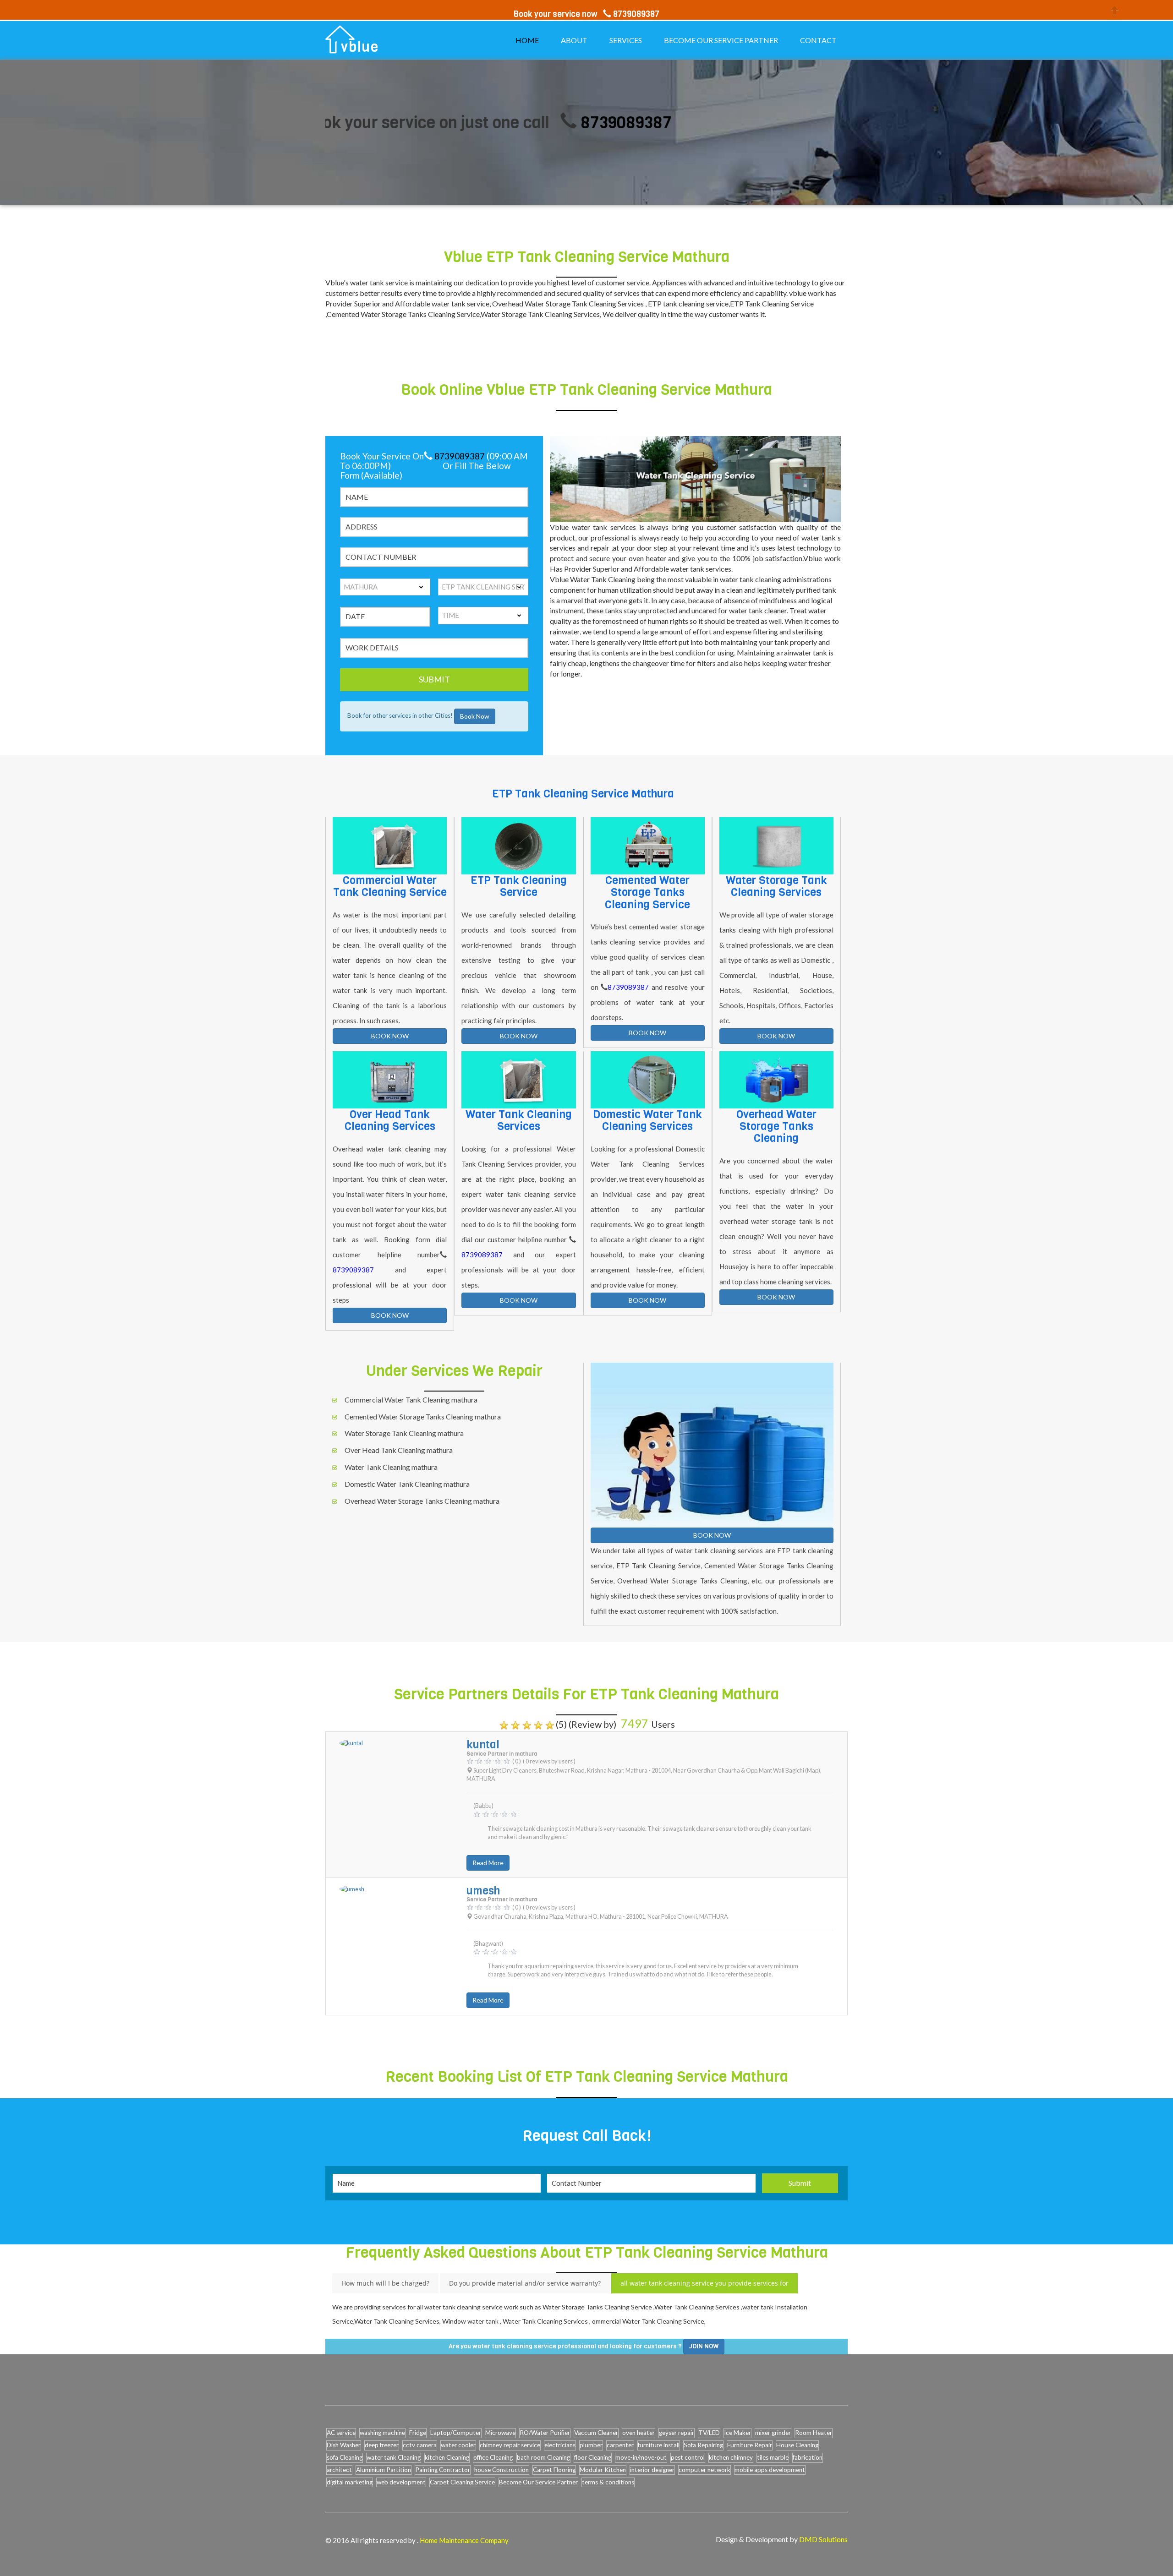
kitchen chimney (731, 2457)
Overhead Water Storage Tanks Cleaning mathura (422, 1501)
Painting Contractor (443, 2470)
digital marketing (350, 2482)
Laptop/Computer (456, 2433)
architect (339, 2470)
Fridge (418, 2433)
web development (401, 2482)
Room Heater (814, 2433)
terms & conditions (608, 2482)
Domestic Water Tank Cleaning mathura (407, 1484)
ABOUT (574, 40)
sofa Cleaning (345, 2457)
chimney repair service (510, 2445)
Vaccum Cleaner (596, 2433)
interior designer (652, 2470)
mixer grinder (773, 2433)
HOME (527, 40)
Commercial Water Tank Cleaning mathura (411, 1400)
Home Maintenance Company (464, 2540)
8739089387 (525, 123)
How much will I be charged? (385, 2283)
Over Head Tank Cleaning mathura (399, 1450)
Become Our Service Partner (538, 2482)
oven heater (639, 2433)
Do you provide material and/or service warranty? (525, 2283)
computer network (704, 2470)
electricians (560, 2445)
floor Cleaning (593, 2457)
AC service (341, 2433)
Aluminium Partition (384, 2470)
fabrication (808, 2457)
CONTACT (818, 40)
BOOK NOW (390, 1036)
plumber (591, 2445)
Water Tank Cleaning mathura (391, 1467)
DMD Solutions (823, 2539)
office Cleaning (493, 2457)
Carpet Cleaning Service (462, 2482)
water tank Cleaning (394, 2457)
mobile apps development (770, 2470)
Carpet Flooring (554, 2470)
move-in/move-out (641, 2457)
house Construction (502, 2470)
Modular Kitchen (603, 2470)
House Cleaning (797, 2445)
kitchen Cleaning (447, 2457)
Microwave (500, 2433)
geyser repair (677, 2433)
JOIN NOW (704, 2346)
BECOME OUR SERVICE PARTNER (721, 40)
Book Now (475, 716)
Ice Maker (737, 2433)
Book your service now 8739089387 (586, 14)
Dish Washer (344, 2445)
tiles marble (773, 2457)
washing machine (382, 2433)
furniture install (659, 2445)
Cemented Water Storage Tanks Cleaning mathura (423, 1416)
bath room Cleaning (543, 2457)
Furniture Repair (750, 2445)
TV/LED (709, 2433)
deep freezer (382, 2445)
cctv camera (420, 2445)
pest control (688, 2457)
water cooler (458, 2445)
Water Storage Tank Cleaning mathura (404, 1433)
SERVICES (626, 40)
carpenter (620, 2445)
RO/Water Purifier (545, 2433)
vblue (360, 47)
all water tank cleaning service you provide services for (704, 2283)
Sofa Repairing (703, 2445)
